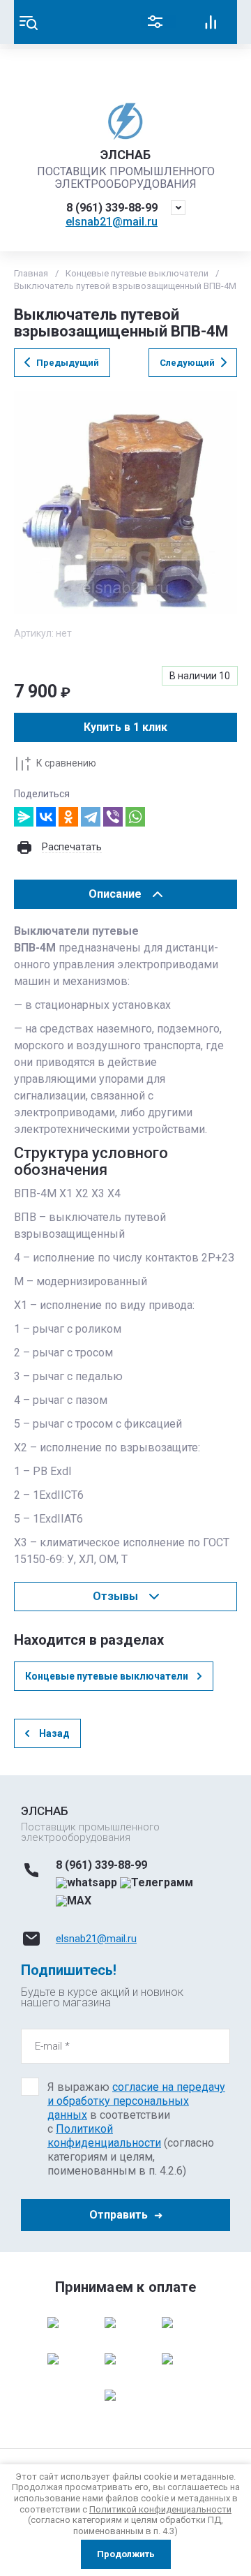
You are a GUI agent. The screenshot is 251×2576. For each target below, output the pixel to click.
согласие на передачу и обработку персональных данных (136, 2101)
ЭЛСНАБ (125, 155)
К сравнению (66, 763)
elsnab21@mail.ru (112, 222)
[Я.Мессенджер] (24, 817)
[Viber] (113, 817)
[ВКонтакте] (46, 817)
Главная (31, 273)
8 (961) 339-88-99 (112, 208)
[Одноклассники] (68, 817)
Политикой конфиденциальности (104, 2136)
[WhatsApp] (135, 817)
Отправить (119, 2215)
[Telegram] (91, 817)
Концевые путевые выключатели (137, 273)
